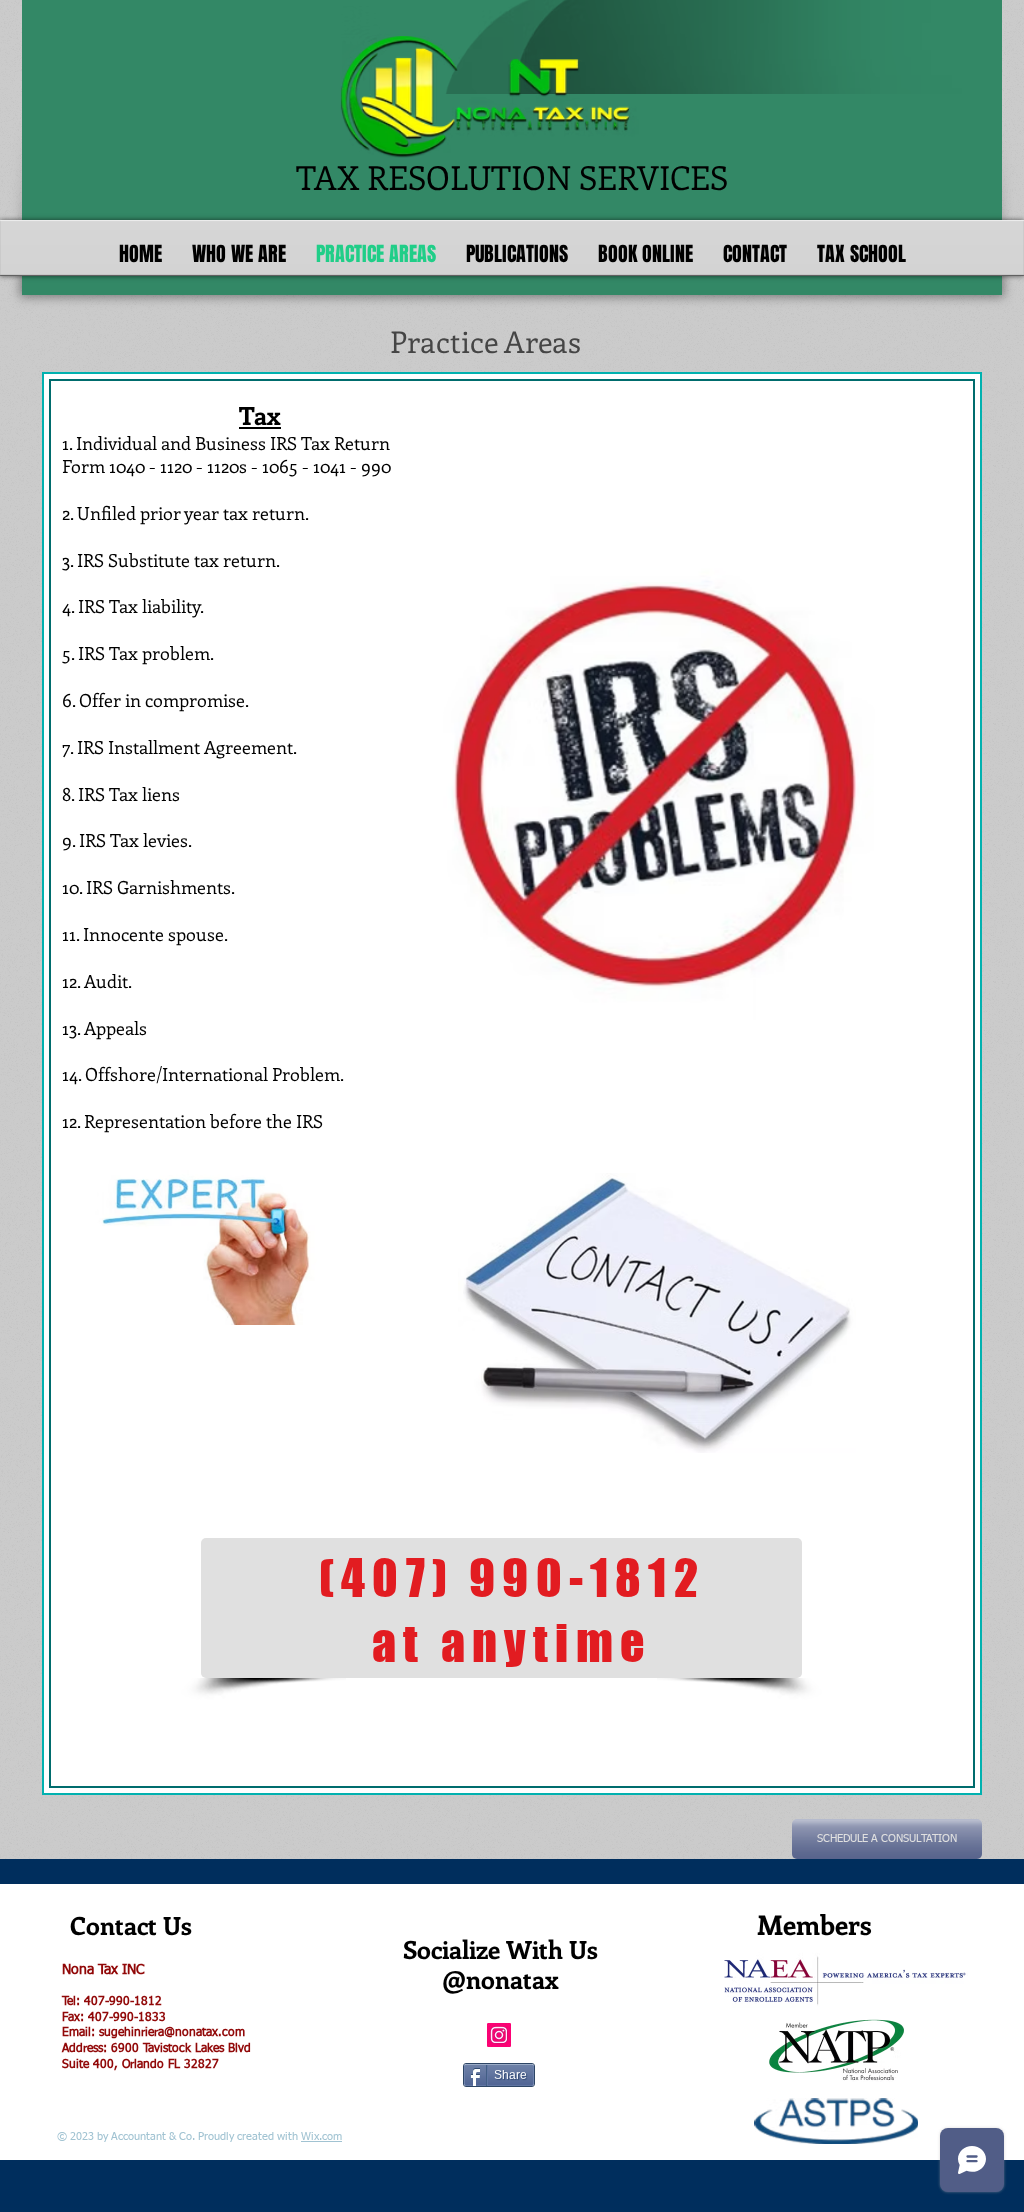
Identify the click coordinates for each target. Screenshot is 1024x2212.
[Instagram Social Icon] (499, 2035)
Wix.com (321, 2136)
